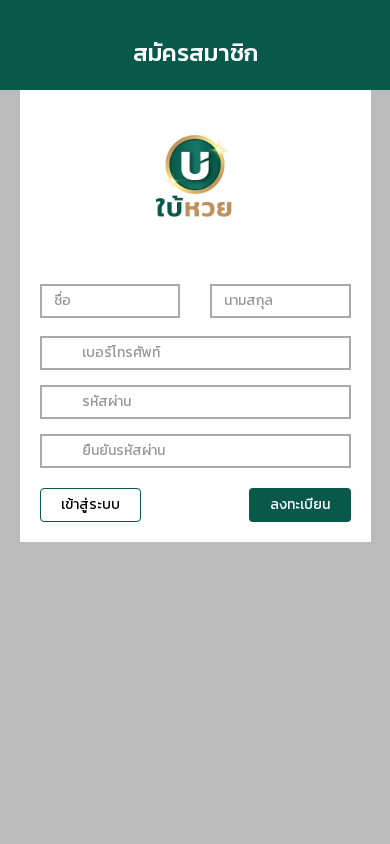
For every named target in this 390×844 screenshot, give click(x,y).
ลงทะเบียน (300, 504)
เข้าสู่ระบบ (90, 504)
